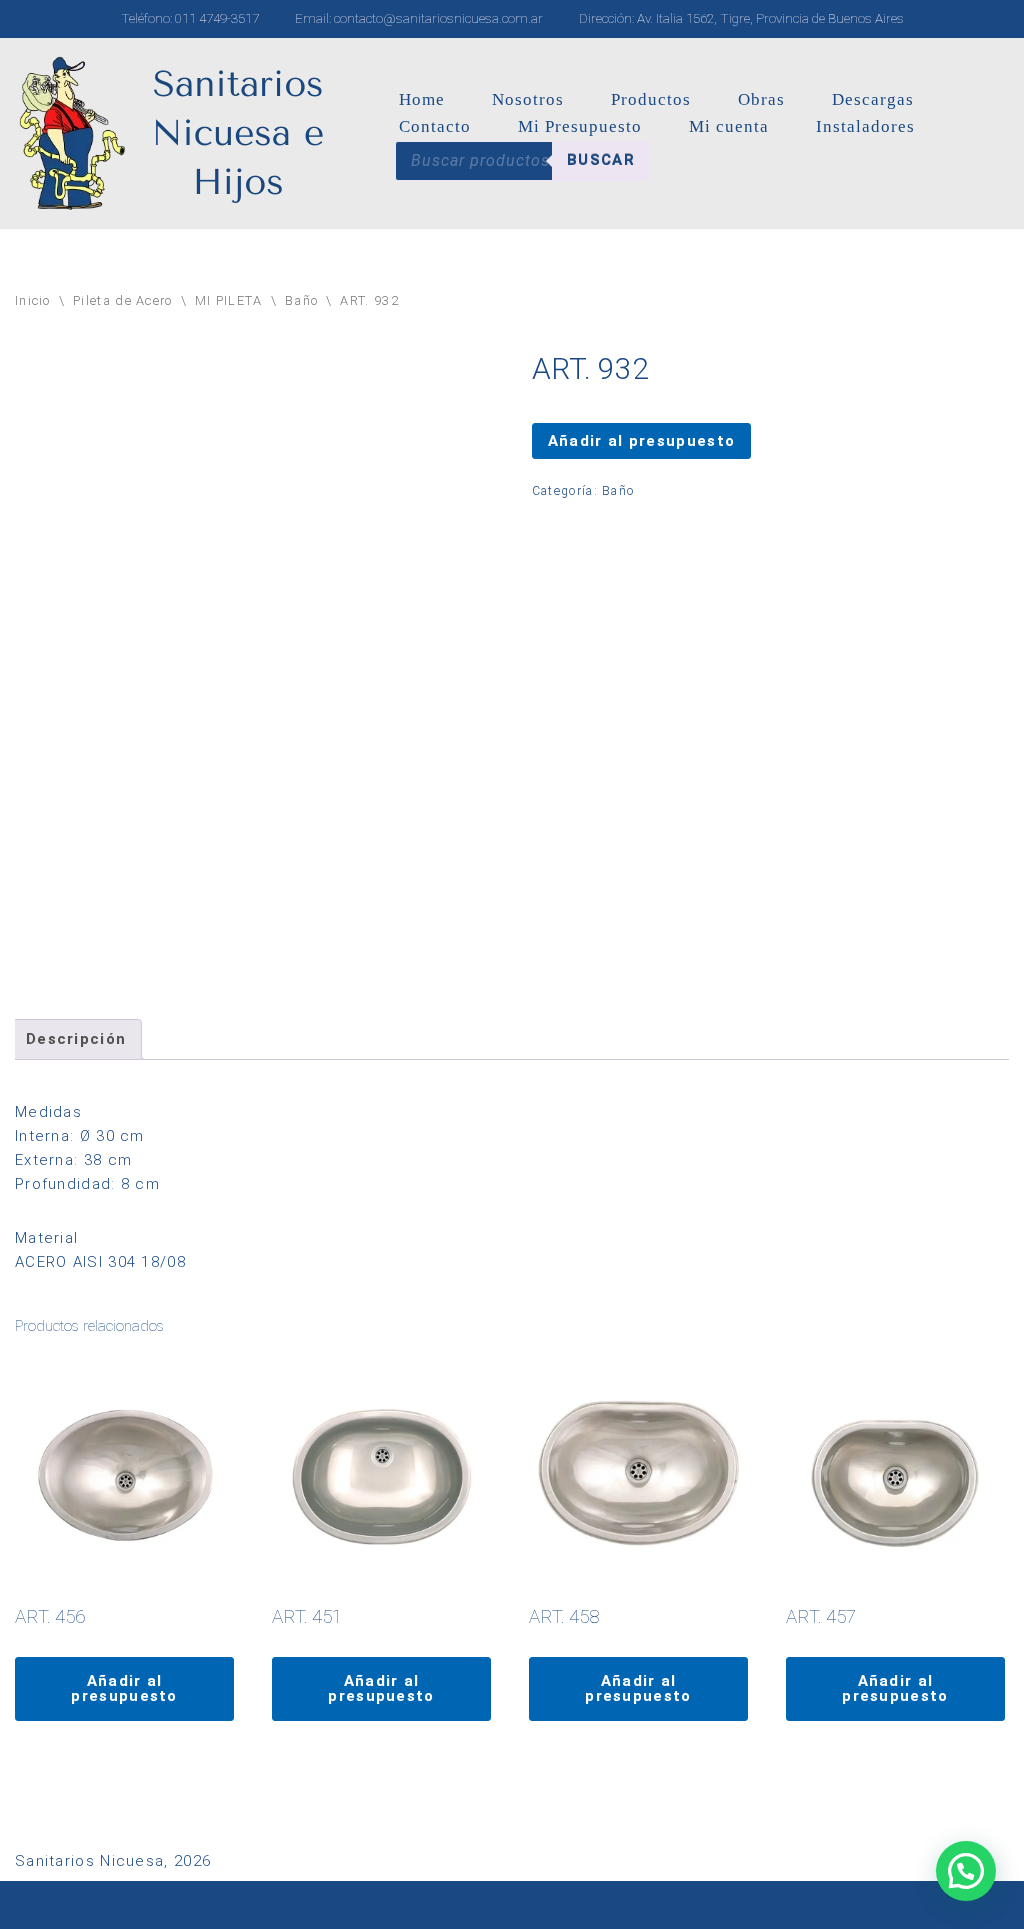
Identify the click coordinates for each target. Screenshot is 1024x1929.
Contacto (435, 126)
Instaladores (865, 126)
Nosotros (528, 99)
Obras (761, 99)
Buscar (601, 160)
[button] (966, 1871)
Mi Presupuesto (580, 126)
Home (422, 99)
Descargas (873, 99)
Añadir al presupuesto (641, 441)
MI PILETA (229, 300)
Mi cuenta (729, 126)
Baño (301, 300)
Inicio (33, 300)
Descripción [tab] (76, 1039)
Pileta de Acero (123, 300)
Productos (651, 99)
